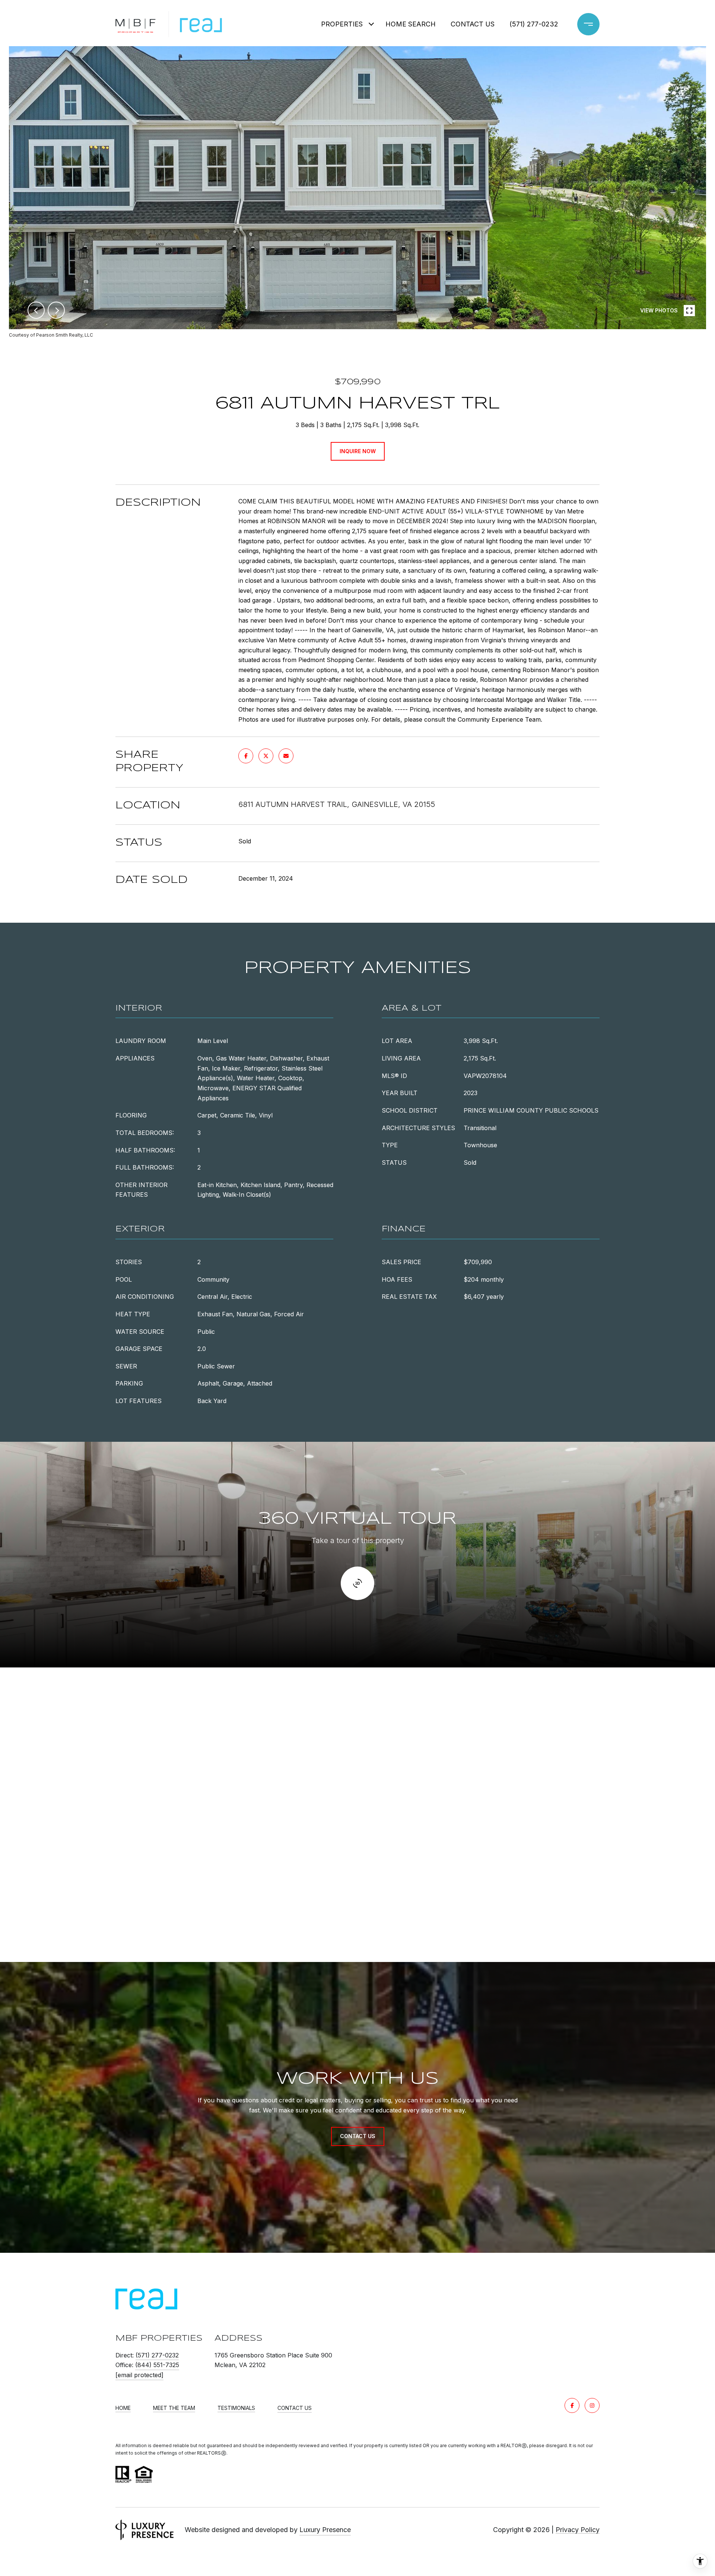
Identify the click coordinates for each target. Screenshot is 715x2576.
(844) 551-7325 (157, 2365)
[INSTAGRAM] (592, 2405)
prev (36, 310)
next (56, 310)
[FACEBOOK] (572, 2405)
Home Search (411, 24)
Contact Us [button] (358, 2136)
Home (123, 2408)
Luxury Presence (325, 2530)
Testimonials (236, 2408)
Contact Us (295, 2408)
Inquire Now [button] (358, 451)
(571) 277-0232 (534, 24)
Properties (342, 24)
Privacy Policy (578, 2530)
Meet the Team (174, 2408)
